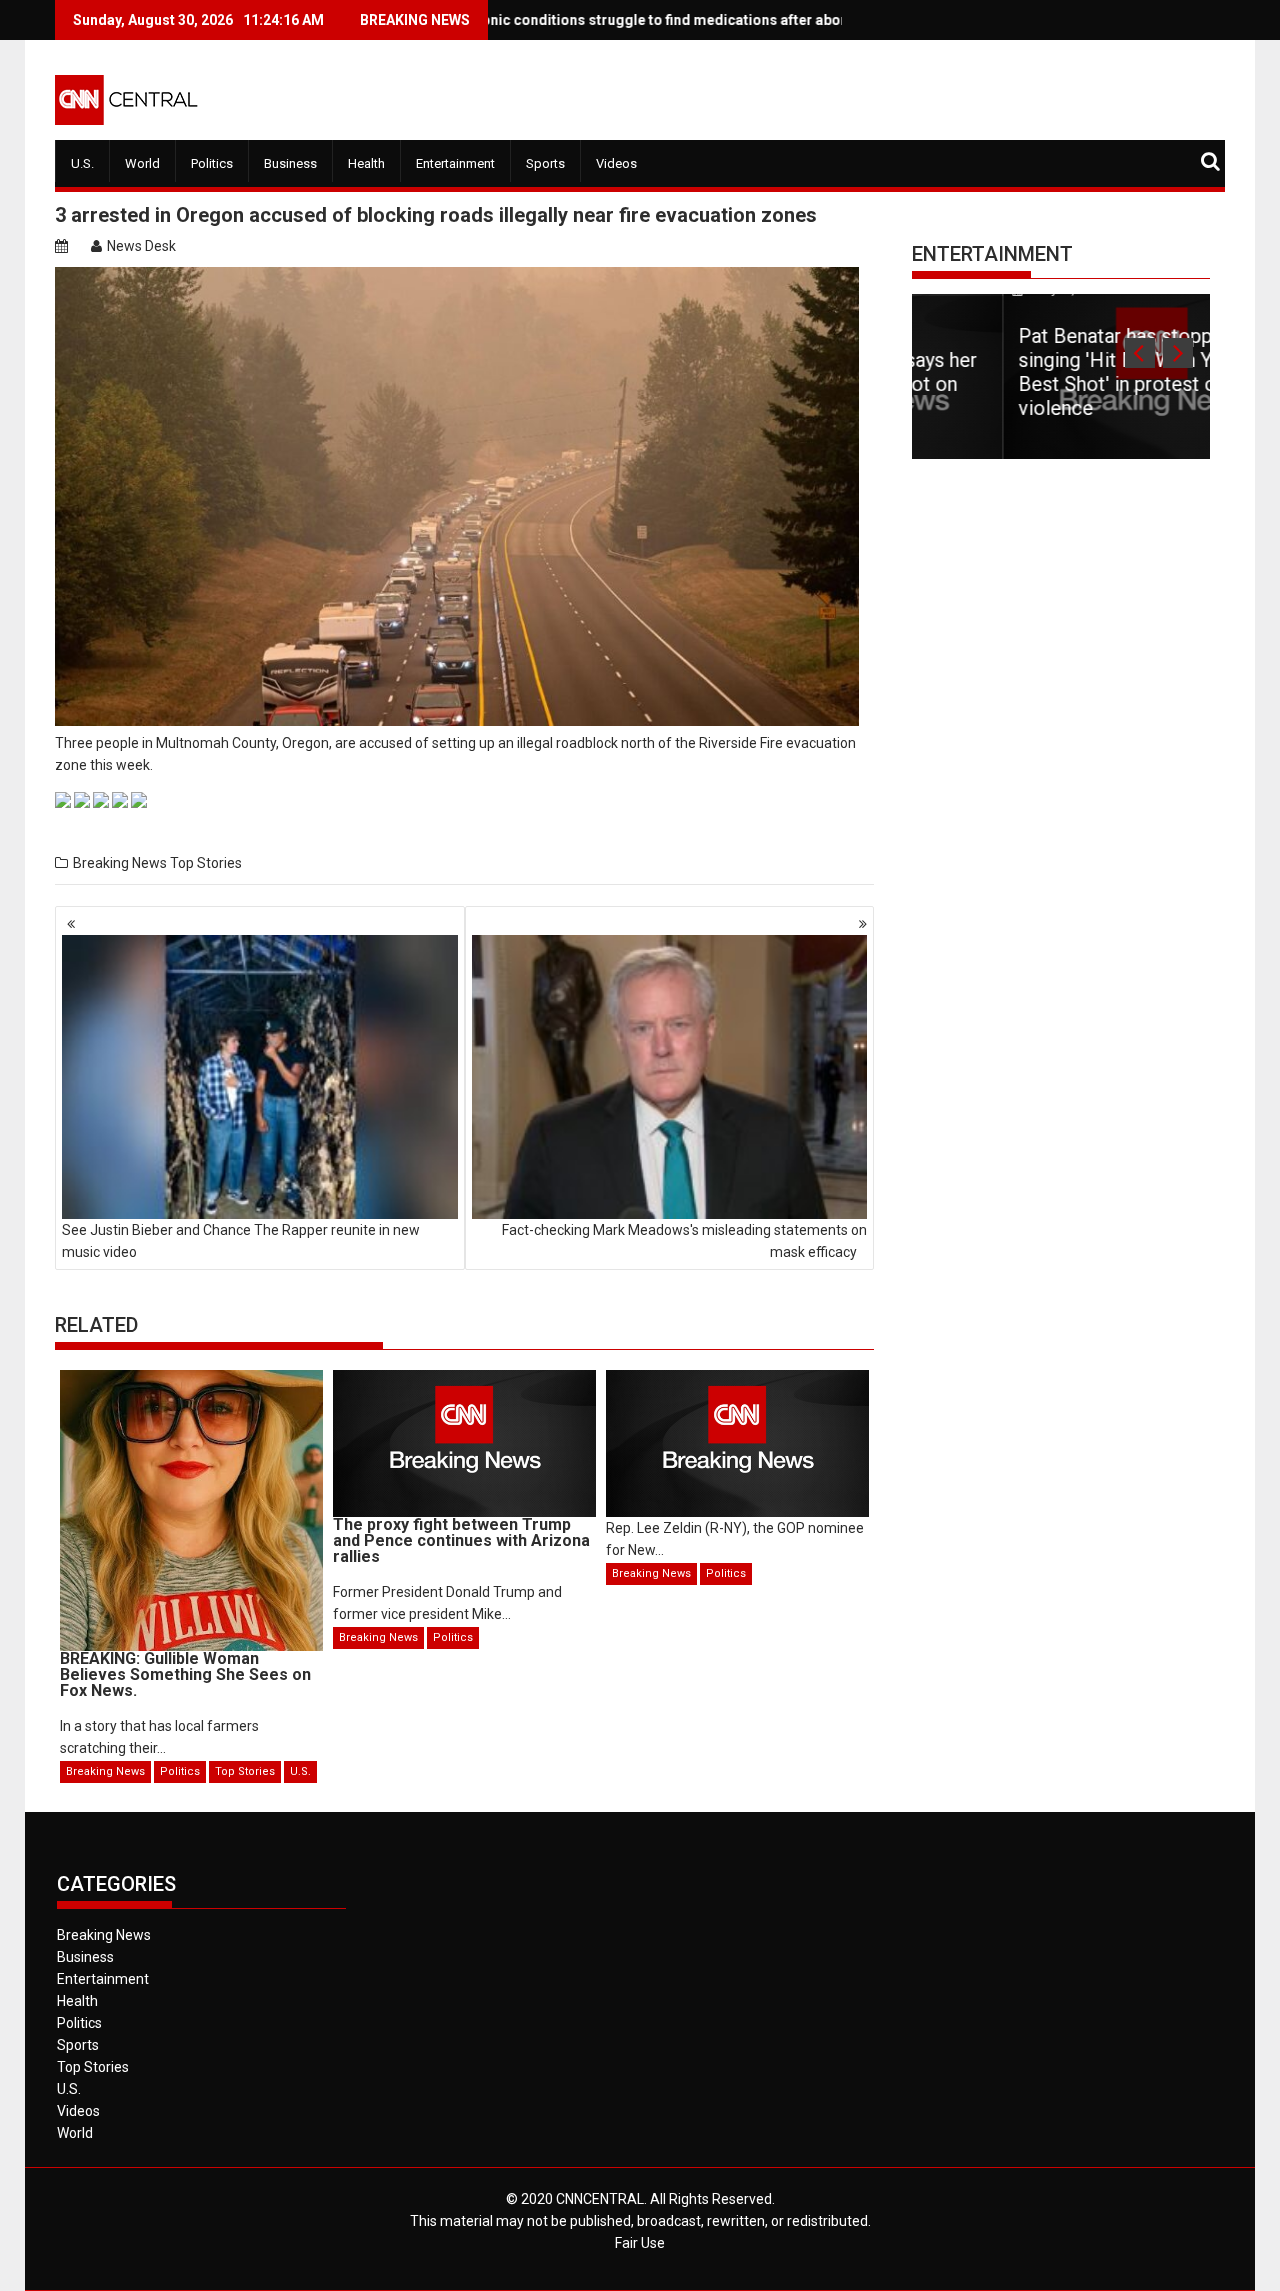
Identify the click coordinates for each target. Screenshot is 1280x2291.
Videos (616, 163)
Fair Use (640, 2243)
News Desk (141, 246)
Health (366, 163)
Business (290, 163)
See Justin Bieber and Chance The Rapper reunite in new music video (241, 1241)
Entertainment (455, 163)
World (142, 163)
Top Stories (206, 863)
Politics (212, 163)
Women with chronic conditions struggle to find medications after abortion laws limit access (609, 20)
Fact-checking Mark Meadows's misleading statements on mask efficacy (684, 1241)
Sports (545, 163)
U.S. (82, 163)
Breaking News (120, 863)
